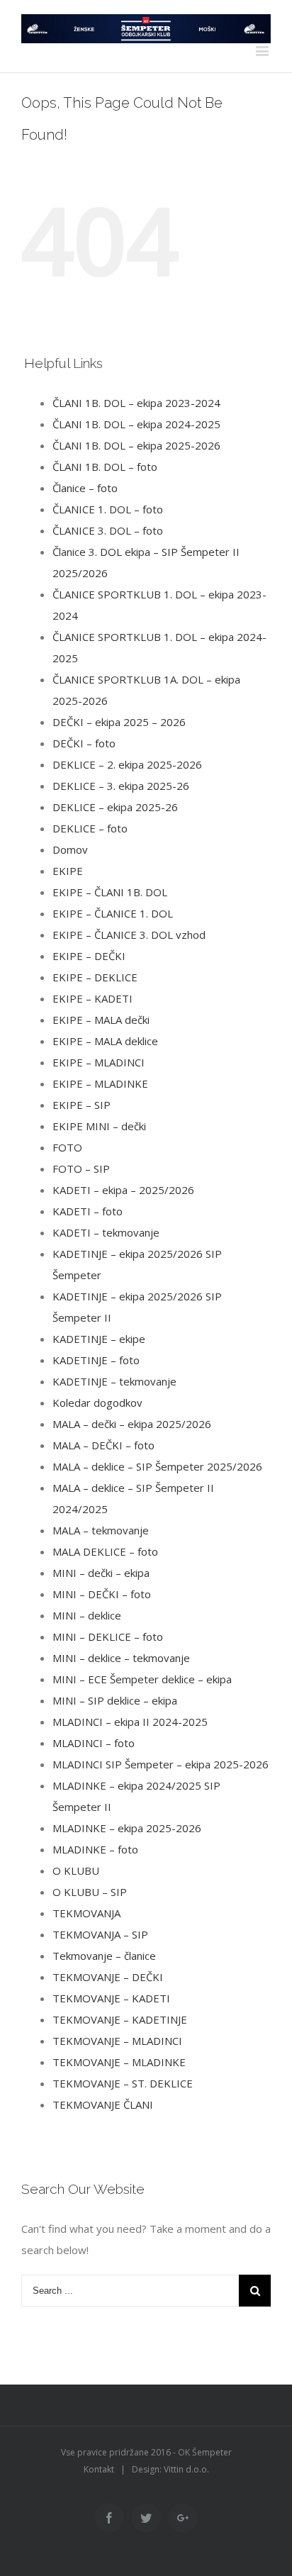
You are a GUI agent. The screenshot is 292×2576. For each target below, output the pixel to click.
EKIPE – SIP (82, 1105)
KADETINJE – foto (96, 1360)
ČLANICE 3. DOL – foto (108, 530)
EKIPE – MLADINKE (100, 1083)
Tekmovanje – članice (104, 1956)
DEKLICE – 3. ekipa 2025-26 (121, 786)
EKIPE (68, 871)
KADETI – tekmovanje (106, 1232)
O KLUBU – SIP (90, 1892)
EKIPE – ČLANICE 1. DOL (113, 913)
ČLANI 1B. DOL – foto (105, 467)
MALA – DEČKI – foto (103, 1445)
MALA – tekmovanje (101, 1530)
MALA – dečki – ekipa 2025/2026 (132, 1424)
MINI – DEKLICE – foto (108, 1637)
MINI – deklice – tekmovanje (121, 1658)
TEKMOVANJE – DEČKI (108, 1977)
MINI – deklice (87, 1615)
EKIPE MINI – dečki (99, 1126)
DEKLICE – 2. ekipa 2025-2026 (127, 764)
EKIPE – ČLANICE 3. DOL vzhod (129, 935)
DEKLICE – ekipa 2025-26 (115, 807)
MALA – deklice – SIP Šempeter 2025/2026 (157, 1466)
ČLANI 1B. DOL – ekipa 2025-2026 (136, 445)
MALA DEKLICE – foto (105, 1551)
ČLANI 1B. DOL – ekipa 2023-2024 (136, 403)
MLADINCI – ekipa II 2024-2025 (130, 1722)
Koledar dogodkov (97, 1403)
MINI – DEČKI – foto (102, 1594)
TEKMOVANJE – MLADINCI (117, 2041)
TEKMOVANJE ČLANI (103, 2104)
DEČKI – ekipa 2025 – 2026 (119, 722)
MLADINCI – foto (94, 1743)
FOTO (67, 1147)
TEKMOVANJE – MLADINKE (119, 2062)
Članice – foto (85, 488)
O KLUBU (76, 1870)
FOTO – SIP (81, 1169)
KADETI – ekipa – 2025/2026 (123, 1190)
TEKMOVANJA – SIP (100, 1934)
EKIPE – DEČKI (89, 956)
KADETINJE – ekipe (99, 1339)
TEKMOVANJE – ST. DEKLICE (123, 2083)
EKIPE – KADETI (92, 998)
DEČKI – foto (84, 743)
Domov (70, 849)
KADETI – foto (88, 1211)
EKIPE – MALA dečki (101, 1020)
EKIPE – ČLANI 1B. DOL (110, 892)
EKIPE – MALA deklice (105, 1041)
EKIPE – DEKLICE (95, 977)
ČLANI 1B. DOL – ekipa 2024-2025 (136, 424)
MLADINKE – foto (95, 1849)
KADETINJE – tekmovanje (114, 1381)
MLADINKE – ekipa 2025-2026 (127, 1828)
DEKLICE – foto (90, 828)
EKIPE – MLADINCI (99, 1062)
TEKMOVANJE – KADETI (111, 1998)
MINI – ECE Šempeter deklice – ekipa (142, 1679)
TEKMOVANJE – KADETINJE (120, 2019)
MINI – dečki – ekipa (101, 1573)
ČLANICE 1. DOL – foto (108, 509)
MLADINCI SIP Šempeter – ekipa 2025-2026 (161, 1764)
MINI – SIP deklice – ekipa (115, 1700)
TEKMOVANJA (86, 1913)
